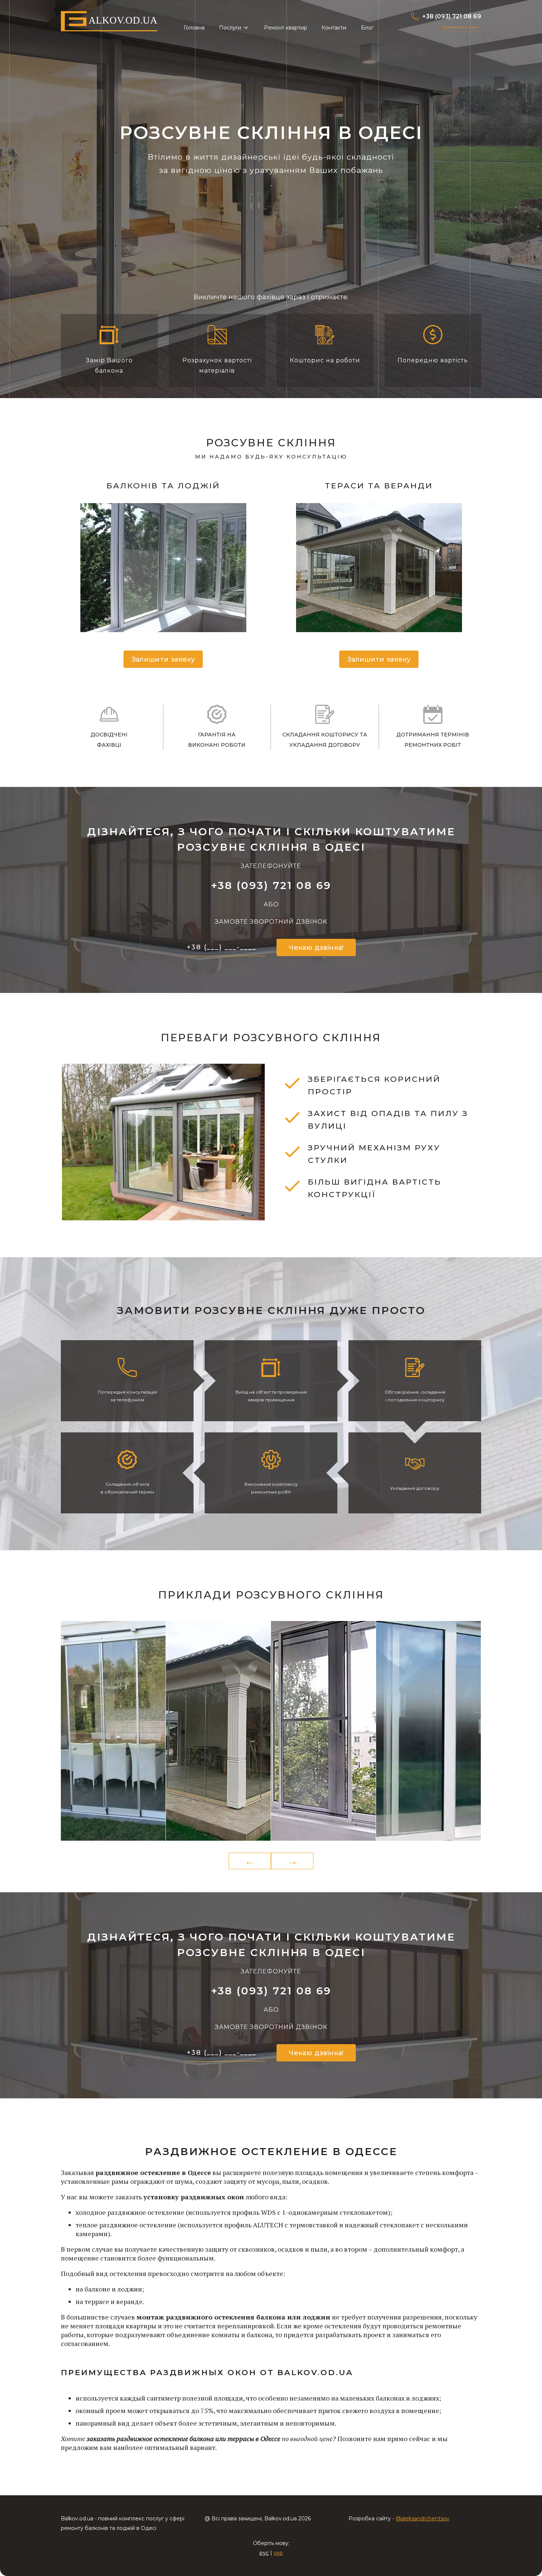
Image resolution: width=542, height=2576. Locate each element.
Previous (250, 1861)
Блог (367, 28)
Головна (194, 28)
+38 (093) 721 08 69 (452, 16)
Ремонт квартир (286, 28)
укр (278, 2553)
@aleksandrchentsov (423, 2519)
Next (292, 1861)
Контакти (334, 28)
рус (264, 2553)
